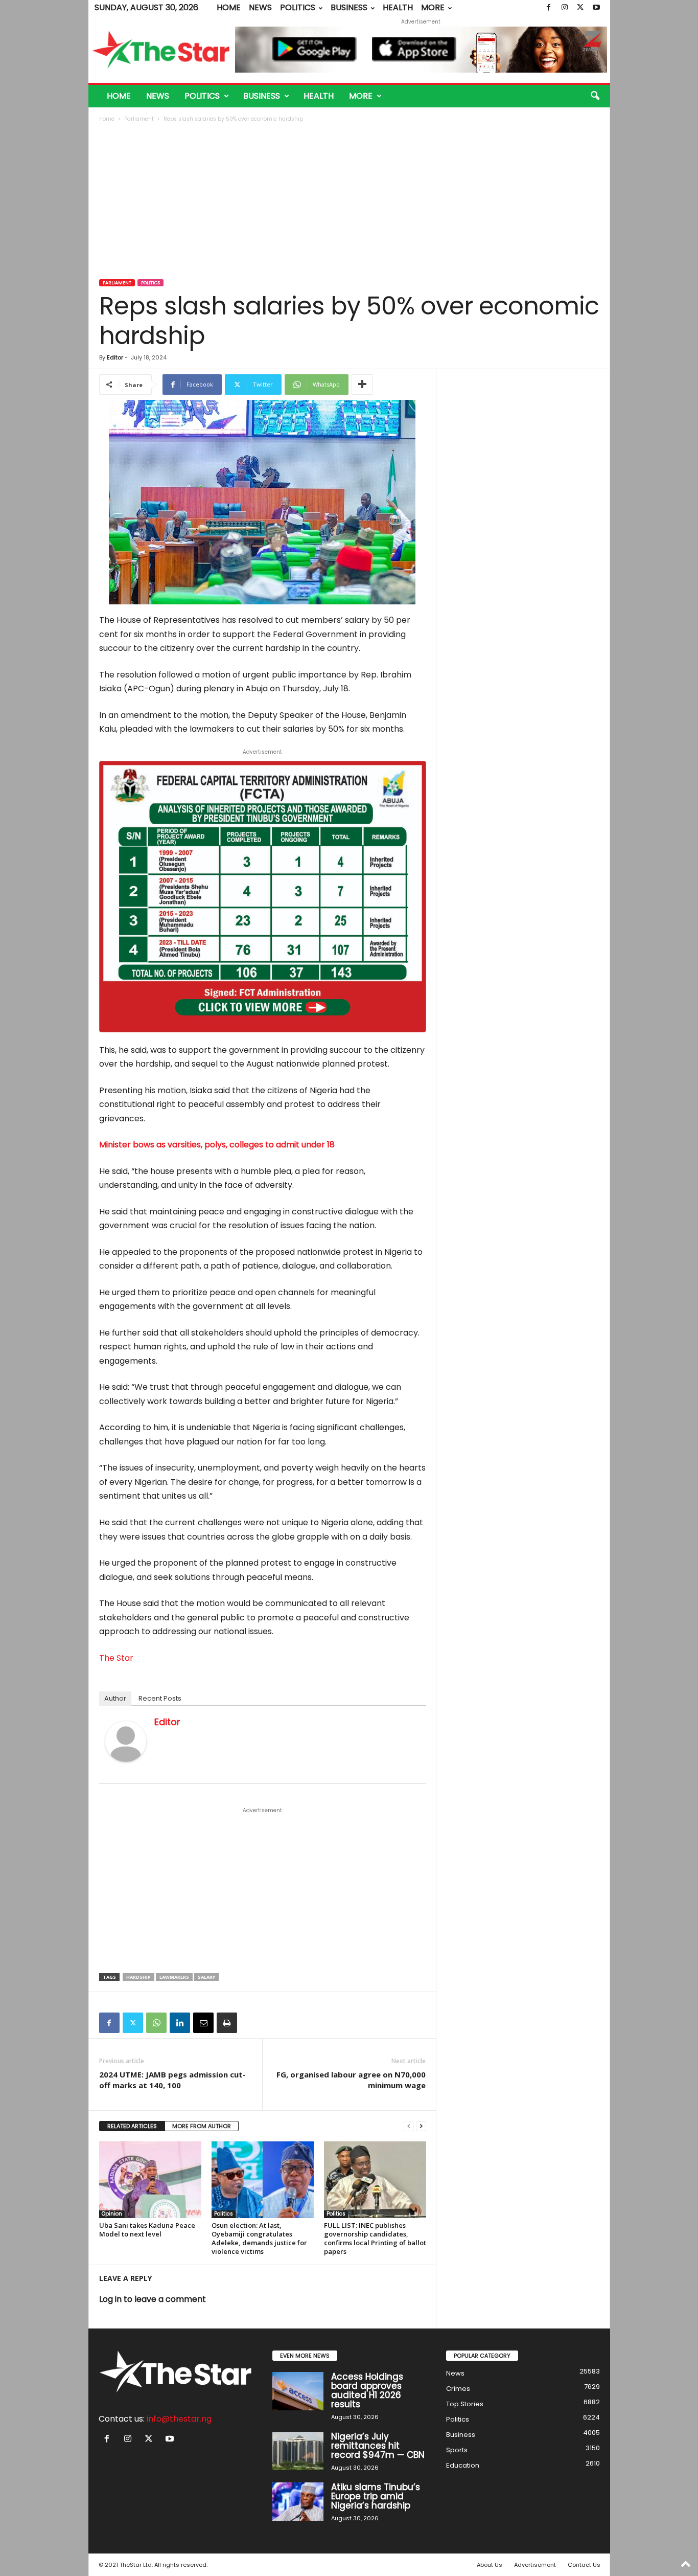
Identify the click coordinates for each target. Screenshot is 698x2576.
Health (398, 7)
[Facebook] (549, 8)
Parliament (139, 119)
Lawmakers (174, 1977)
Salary (206, 1977)
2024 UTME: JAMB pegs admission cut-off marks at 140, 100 (172, 2080)
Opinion (112, 2214)
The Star (116, 1658)
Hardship (138, 1977)
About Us (490, 2565)
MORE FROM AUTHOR (202, 2126)
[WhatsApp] (156, 2023)
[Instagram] (565, 8)
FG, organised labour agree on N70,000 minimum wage (351, 2080)
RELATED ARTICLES (132, 2126)
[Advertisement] (350, 202)
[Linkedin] (180, 2023)
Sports (457, 2450)
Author (115, 1698)
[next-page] (421, 2126)
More (433, 7)
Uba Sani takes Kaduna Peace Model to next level (147, 2230)
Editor (115, 357)
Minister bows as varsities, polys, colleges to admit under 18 (217, 1145)
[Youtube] (596, 8)
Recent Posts (160, 1698)
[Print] (227, 2023)
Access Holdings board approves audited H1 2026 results (367, 2390)
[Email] (203, 2023)
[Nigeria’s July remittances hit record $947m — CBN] (298, 2451)
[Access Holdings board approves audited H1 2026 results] (298, 2391)
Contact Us (584, 2565)
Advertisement (535, 2565)
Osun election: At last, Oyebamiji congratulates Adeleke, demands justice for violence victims (259, 2238)
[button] (595, 96)
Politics (298, 7)
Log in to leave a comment (153, 2299)
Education (463, 2465)
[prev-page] (409, 2126)
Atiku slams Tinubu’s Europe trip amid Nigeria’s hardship (376, 2496)
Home (229, 7)
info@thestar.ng (179, 2419)
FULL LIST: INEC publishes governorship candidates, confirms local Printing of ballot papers (375, 2238)
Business (349, 7)
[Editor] (126, 1742)
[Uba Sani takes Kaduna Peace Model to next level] (150, 2180)
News (260, 7)
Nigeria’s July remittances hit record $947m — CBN (378, 2446)
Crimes (458, 2389)
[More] (362, 385)
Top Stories (465, 2404)
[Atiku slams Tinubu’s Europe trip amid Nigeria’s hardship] (298, 2502)
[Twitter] (580, 8)
